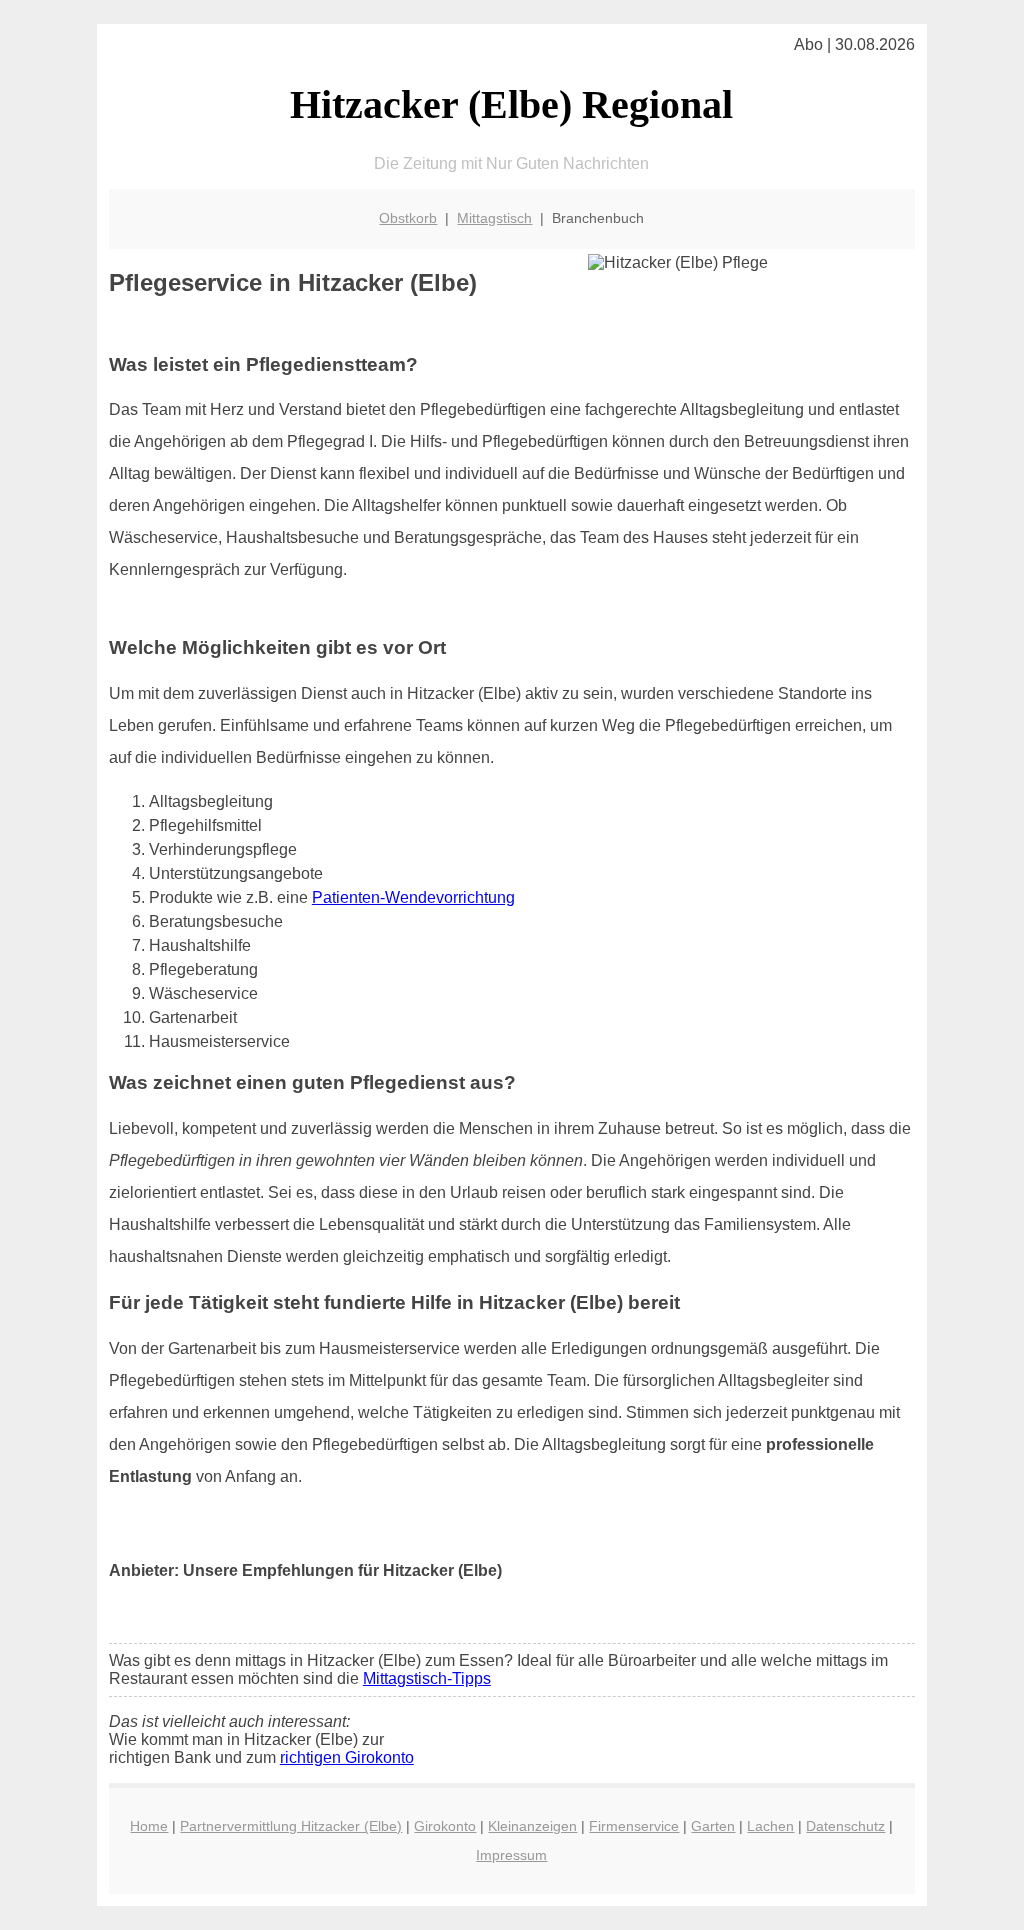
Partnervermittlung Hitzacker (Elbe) (291, 1826)
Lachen (770, 1826)
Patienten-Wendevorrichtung (413, 897)
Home (149, 1826)
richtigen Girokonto (347, 1757)
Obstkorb (408, 218)
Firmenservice (634, 1826)
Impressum (511, 1855)
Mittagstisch (494, 218)
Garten (713, 1826)
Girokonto (445, 1826)
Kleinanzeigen (532, 1826)
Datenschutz (845, 1826)
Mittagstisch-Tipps (427, 1678)
